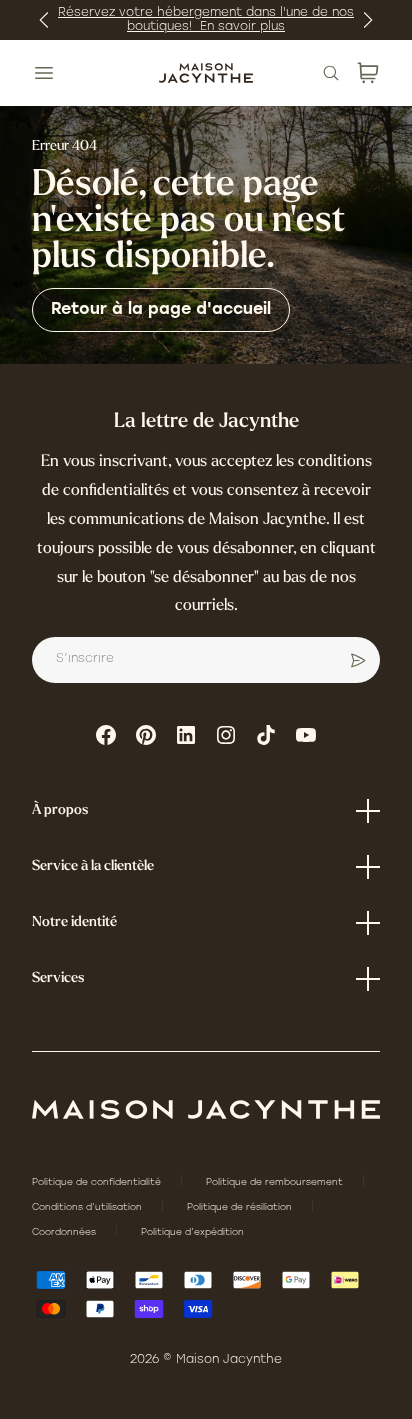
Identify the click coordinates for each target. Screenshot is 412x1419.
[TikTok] (266, 735)
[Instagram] (226, 735)
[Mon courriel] (358, 660)
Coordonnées (65, 1232)
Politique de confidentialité (98, 1182)
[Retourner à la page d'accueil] (206, 1109)
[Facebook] (106, 735)
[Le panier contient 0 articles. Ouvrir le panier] (368, 73)
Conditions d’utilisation (88, 1207)
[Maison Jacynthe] (205, 73)
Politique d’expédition (192, 1232)
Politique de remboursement (276, 1182)
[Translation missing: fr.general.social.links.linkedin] (186, 735)
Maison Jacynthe (229, 1360)
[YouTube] (306, 735)
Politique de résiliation (241, 1207)
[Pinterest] (146, 735)
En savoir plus (242, 27)
